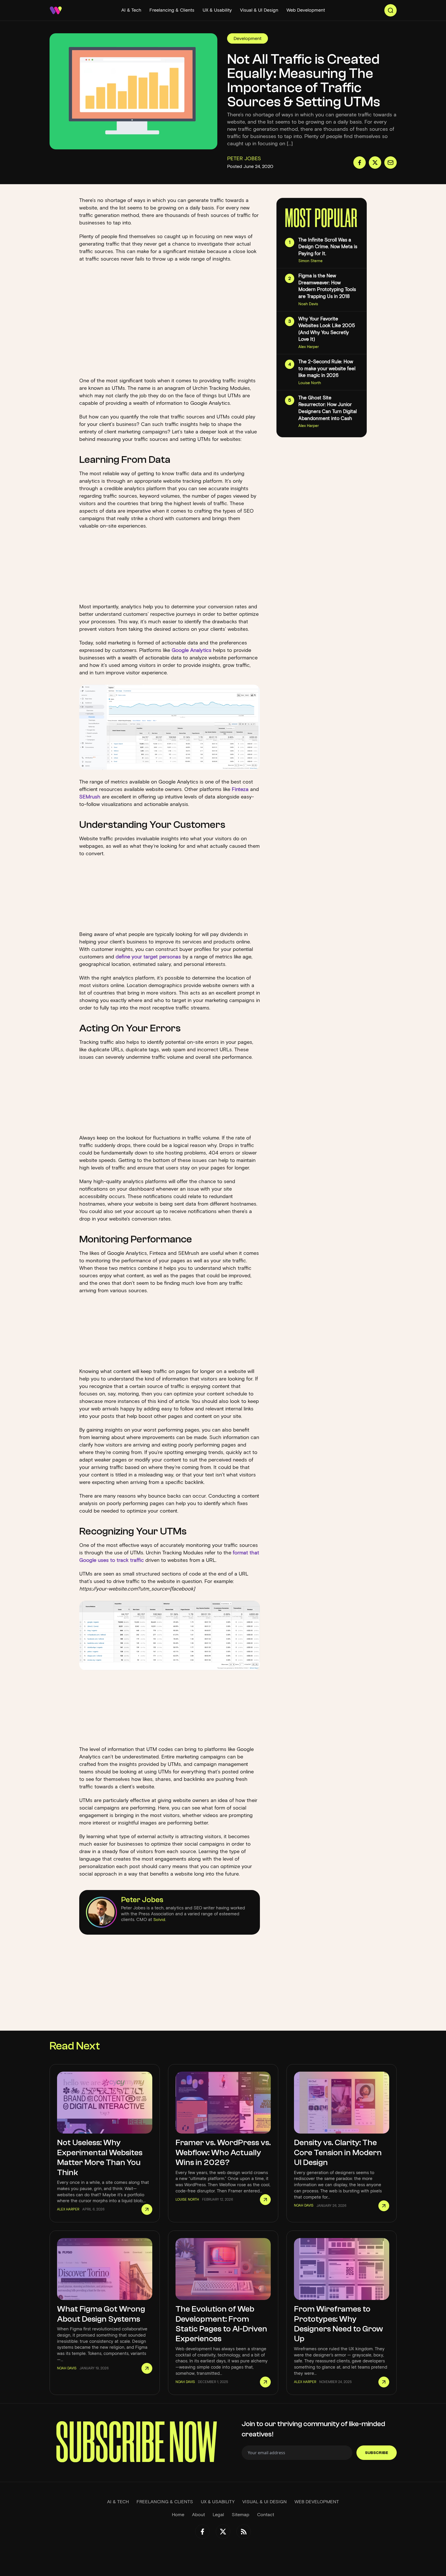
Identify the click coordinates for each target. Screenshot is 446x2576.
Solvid (159, 1920)
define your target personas (148, 957)
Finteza (240, 789)
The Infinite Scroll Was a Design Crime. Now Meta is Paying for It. (328, 247)
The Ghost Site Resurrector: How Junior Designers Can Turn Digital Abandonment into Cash (328, 408)
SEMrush (90, 797)
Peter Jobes (142, 1900)
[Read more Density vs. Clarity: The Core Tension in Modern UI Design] (384, 2206)
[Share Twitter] (375, 163)
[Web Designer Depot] (56, 10)
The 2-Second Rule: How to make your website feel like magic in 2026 (327, 368)
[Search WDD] (391, 10)
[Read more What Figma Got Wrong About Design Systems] (147, 2368)
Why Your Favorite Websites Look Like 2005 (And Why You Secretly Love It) (327, 329)
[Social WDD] (202, 2532)
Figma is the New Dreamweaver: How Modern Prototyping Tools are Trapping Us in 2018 (327, 286)
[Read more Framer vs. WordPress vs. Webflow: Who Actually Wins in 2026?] (265, 2200)
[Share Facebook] (360, 163)
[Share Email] (391, 163)
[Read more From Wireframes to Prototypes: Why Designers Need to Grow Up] (384, 2382)
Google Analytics (192, 650)
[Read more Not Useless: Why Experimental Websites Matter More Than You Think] (147, 2209)
